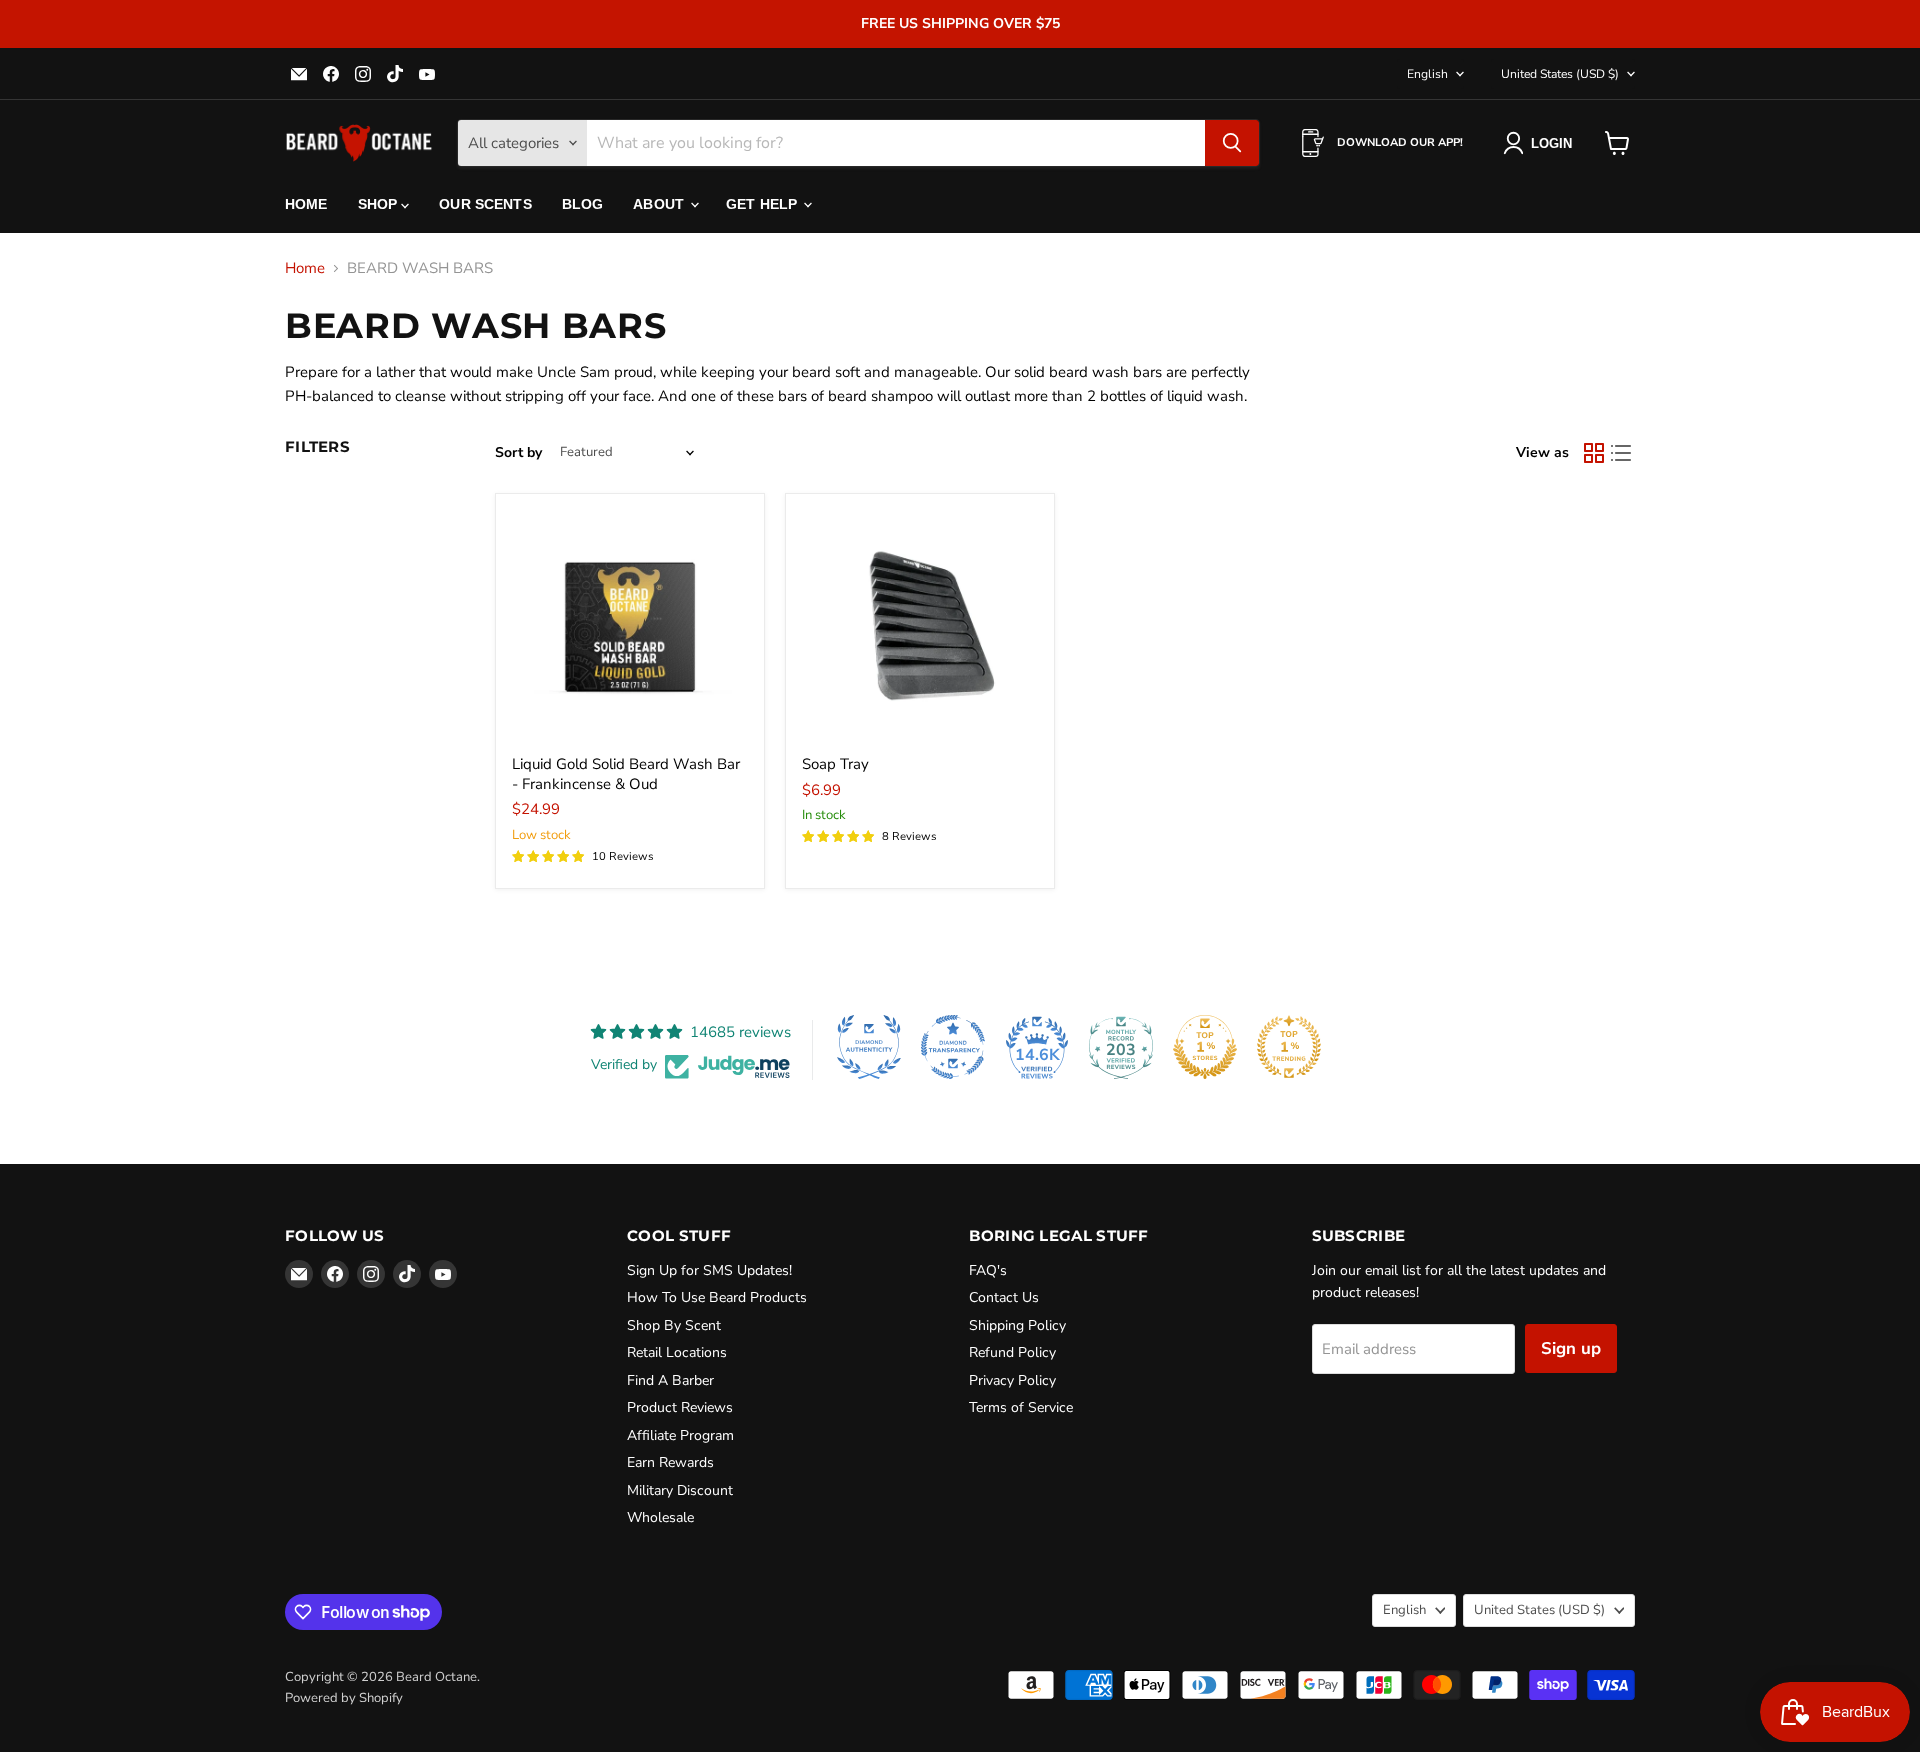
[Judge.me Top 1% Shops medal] (1205, 1047)
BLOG (583, 204)
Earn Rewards (670, 1462)
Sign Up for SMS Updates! (709, 1270)
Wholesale (660, 1517)
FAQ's (988, 1270)
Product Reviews (680, 1407)
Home (305, 268)
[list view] (1622, 453)
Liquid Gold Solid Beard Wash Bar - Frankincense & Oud (626, 774)
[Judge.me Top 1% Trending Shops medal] (1289, 1047)
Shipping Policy (1017, 1325)
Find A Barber (670, 1380)
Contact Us (1004, 1297)
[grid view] (1594, 453)
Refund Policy (1012, 1352)
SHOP (380, 204)
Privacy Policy (1012, 1380)
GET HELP (763, 204)
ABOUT (660, 204)
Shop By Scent (674, 1325)
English (1427, 74)
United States (1560, 74)
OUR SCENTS (485, 204)
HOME (306, 204)
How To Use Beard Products (717, 1297)
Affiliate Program (680, 1435)
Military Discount (680, 1490)
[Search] (1232, 143)
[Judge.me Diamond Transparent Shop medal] (953, 1047)
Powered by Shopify (344, 1698)
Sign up (1571, 1348)
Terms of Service (1021, 1407)
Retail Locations (677, 1352)
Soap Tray (835, 764)
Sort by (518, 453)
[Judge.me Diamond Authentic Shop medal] (869, 1047)
